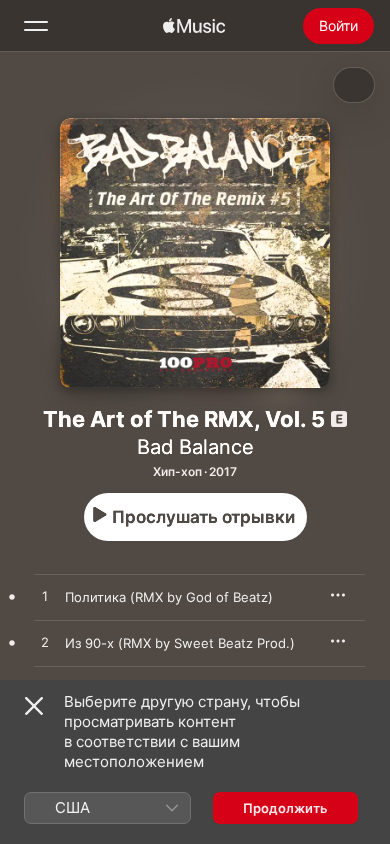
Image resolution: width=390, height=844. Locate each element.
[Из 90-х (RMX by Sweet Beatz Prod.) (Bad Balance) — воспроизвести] (45, 643)
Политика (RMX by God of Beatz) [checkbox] (169, 597)
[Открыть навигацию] (36, 26)
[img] (194, 26)
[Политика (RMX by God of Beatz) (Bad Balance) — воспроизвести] (45, 597)
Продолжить (285, 808)
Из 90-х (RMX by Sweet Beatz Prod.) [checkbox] (180, 643)
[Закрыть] (34, 706)
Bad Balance (195, 447)
